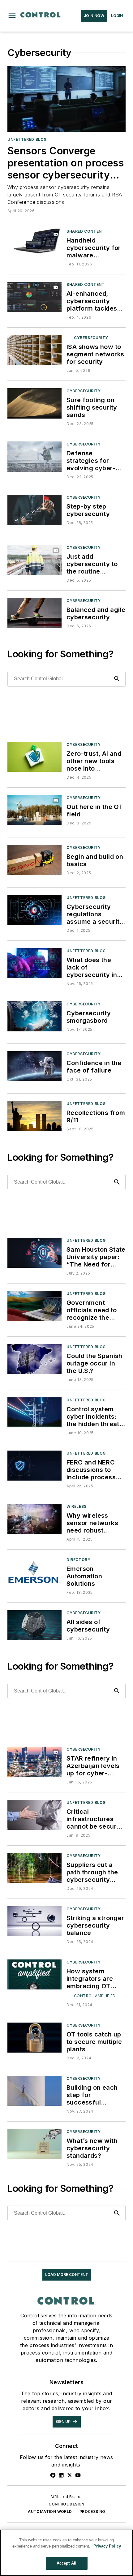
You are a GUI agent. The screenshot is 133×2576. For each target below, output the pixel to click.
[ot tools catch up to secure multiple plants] (34, 2038)
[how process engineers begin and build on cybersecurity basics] (34, 860)
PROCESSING (92, 2511)
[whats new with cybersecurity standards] (34, 2144)
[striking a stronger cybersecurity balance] (34, 1921)
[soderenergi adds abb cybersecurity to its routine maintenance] (34, 560)
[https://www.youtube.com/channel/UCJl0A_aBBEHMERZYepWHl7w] (78, 2475)
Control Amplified (95, 1996)
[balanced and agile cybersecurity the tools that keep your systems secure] (34, 613)
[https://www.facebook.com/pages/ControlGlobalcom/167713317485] (53, 2475)
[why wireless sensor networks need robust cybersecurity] (34, 1519)
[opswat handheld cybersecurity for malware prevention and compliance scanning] (34, 244)
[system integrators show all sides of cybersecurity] (34, 1625)
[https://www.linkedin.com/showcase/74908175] (61, 2475)
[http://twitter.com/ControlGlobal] (70, 2475)
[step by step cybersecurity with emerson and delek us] (34, 510)
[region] (66, 2553)
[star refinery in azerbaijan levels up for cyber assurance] (34, 1762)
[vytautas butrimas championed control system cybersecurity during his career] (34, 1306)
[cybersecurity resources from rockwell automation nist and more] (34, 1016)
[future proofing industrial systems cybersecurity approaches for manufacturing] (34, 456)
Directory (78, 1560)
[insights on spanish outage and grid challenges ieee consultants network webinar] (34, 1359)
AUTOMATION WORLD (50, 2511)
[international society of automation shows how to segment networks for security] (34, 350)
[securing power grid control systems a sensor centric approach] (34, 1412)
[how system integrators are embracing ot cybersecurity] (34, 1974)
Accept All (66, 2563)
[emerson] (34, 1572)
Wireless (77, 1506)
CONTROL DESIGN (66, 2504)
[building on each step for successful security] (34, 2091)
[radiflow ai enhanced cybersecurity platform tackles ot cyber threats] (34, 297)
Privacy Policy (107, 2546)
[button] (12, 16)
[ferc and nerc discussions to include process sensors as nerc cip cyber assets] (34, 1466)
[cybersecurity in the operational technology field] (34, 810)
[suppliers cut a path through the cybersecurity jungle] (34, 1868)
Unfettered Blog (27, 139)
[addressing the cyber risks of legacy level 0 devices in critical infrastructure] (34, 963)
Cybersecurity (91, 338)
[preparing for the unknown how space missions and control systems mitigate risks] (34, 1066)
